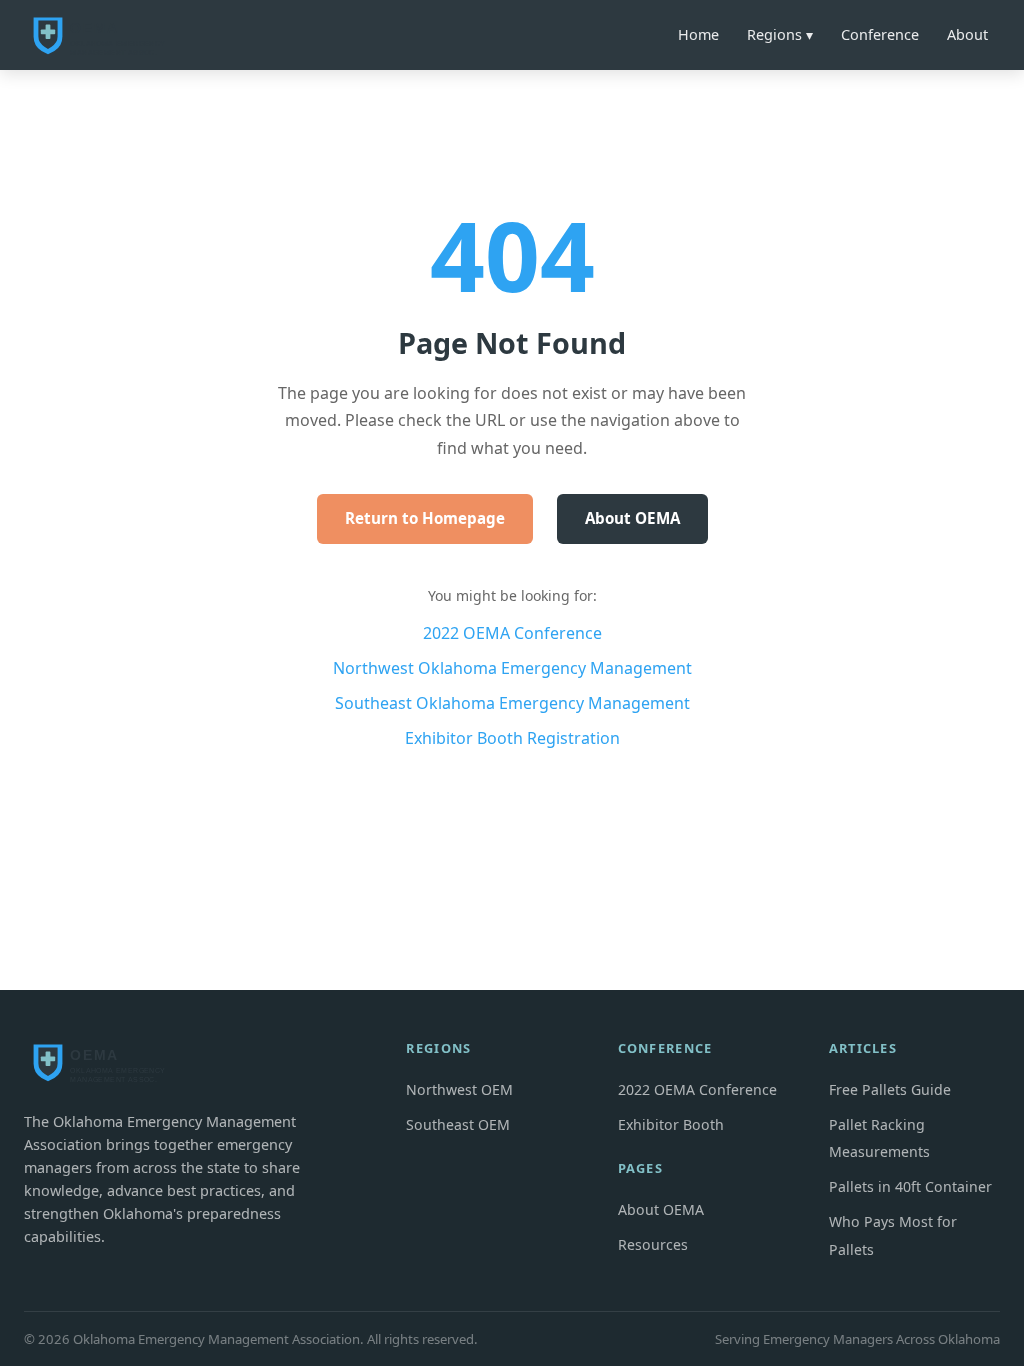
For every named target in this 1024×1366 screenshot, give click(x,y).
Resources (653, 1244)
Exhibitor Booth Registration (512, 738)
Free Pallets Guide (890, 1089)
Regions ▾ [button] (780, 34)
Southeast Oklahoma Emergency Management (512, 703)
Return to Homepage (425, 518)
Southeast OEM (458, 1124)
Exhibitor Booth (671, 1124)
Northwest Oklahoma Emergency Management (512, 668)
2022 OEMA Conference (512, 633)
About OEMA (632, 518)
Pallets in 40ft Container (910, 1186)
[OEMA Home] (104, 35)
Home (698, 34)
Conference (880, 34)
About (967, 34)
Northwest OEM (459, 1089)
